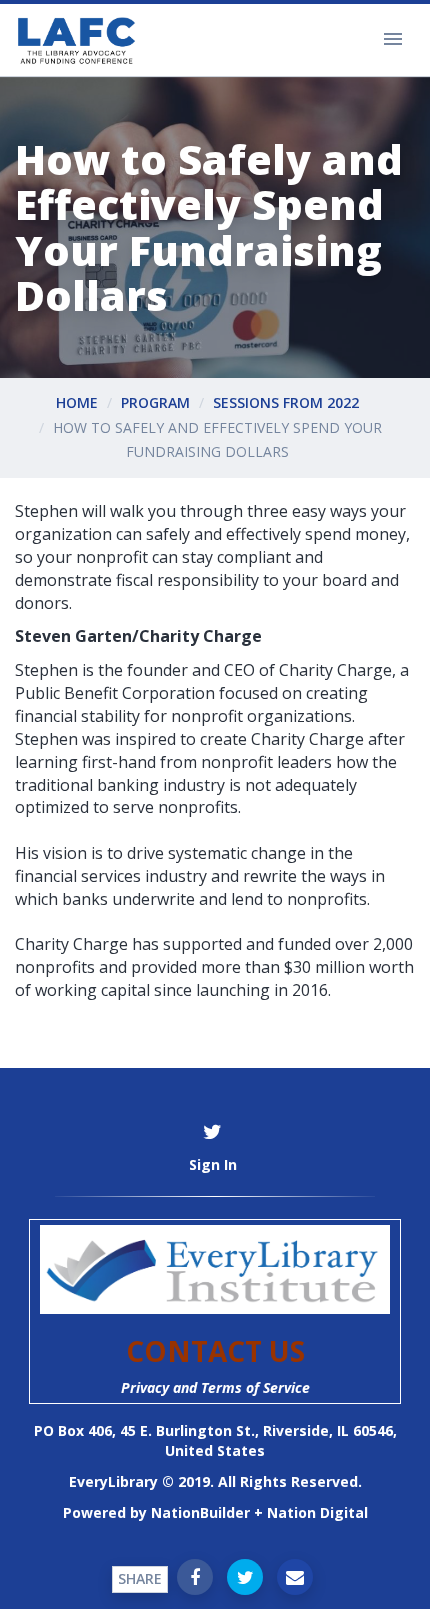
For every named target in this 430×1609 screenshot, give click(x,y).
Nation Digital (317, 1512)
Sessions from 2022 (286, 402)
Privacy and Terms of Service (215, 1387)
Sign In (213, 1164)
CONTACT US (215, 1351)
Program (155, 402)
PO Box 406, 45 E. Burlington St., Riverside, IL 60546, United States (215, 1440)
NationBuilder (200, 1512)
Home (77, 402)
